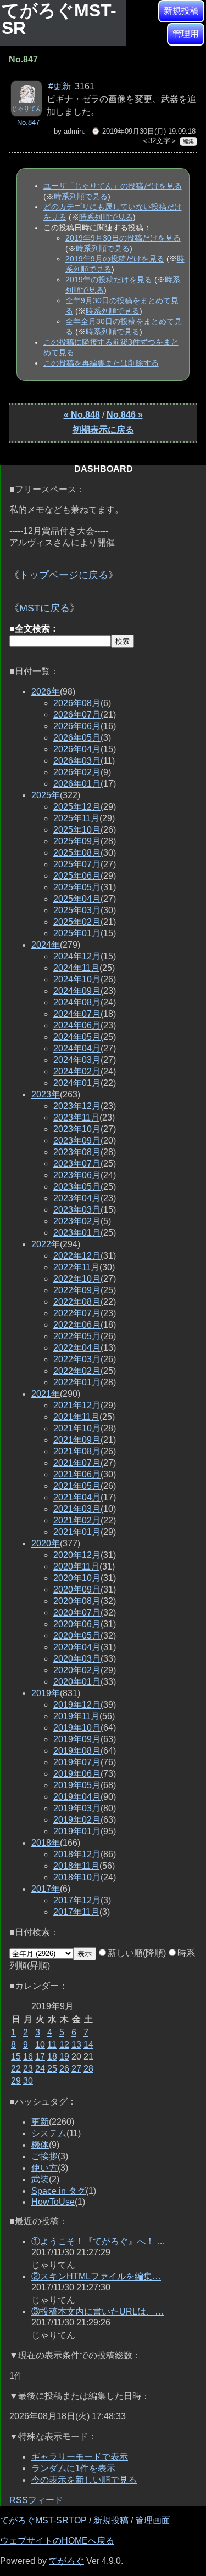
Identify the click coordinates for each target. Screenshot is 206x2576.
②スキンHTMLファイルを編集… (96, 2276)
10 (40, 2045)
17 (40, 2057)
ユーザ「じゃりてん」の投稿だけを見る (113, 186)
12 (64, 2045)
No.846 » (125, 415)
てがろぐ (66, 2561)
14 (88, 2045)
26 (64, 2069)
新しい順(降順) (137, 1953)
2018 (46, 1843)
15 (16, 2057)
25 (52, 2069)
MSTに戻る (44, 608)
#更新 (60, 86)
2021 (46, 1394)
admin (73, 131)
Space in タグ (59, 2191)
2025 (46, 795)
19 (64, 2057)
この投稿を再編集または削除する (101, 363)
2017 (46, 1889)
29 (16, 2081)
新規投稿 (181, 11)
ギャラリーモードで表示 (80, 2457)
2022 (46, 1244)
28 (88, 2069)
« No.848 (82, 415)
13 (76, 2045)
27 (76, 2069)
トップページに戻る (64, 575)
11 (52, 2045)
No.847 (28, 123)
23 (28, 2069)
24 (40, 2069)
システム (49, 2133)
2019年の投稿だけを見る (109, 280)
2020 (46, 1543)
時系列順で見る (81, 196)
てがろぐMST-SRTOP (43, 2520)
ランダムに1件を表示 (73, 2468)
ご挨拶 (44, 2156)
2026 (46, 692)
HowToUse (53, 2202)
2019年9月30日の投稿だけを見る (123, 238)
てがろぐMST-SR (59, 19)
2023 (46, 1094)
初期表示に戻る (103, 430)
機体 (40, 2145)
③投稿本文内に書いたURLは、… (98, 2311)
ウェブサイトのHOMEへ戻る (57, 2541)
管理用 (186, 34)
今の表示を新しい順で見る (84, 2480)
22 (16, 2069)
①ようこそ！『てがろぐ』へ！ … (98, 2241)
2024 (46, 945)
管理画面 (153, 2520)
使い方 (44, 2168)
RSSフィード (36, 2500)
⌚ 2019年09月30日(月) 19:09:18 (143, 131)
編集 (188, 141)
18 (52, 2057)
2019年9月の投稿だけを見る (115, 259)
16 (28, 2057)
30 (28, 2081)
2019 (46, 1693)
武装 (40, 2179)
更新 (40, 2122)
